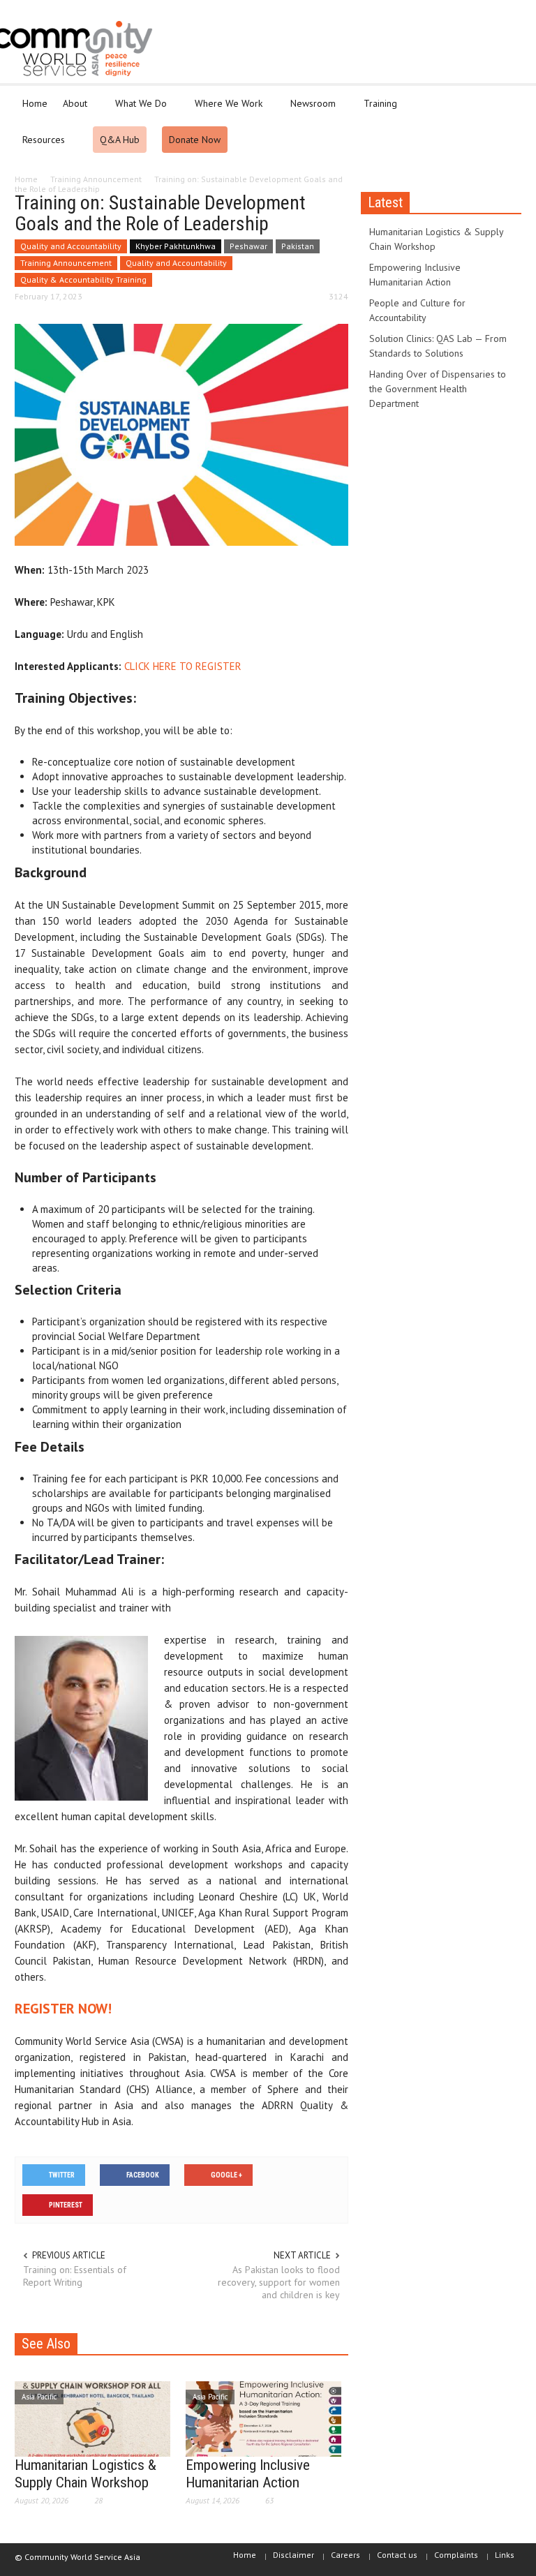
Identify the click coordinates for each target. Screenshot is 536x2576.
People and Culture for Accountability (417, 310)
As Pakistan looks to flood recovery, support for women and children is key (279, 2282)
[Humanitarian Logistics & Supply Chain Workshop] (92, 2418)
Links (505, 2555)
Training (377, 110)
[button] (507, 103)
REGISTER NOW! (63, 2009)
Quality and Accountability (71, 246)
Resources (40, 146)
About (71, 110)
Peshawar (248, 246)
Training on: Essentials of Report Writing (75, 2276)
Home (35, 103)
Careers (345, 2555)
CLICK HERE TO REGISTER (183, 666)
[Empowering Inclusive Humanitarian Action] (263, 2418)
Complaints (456, 2555)
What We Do (137, 110)
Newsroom (309, 110)
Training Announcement (66, 263)
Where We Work (225, 110)
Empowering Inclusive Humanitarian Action (248, 2474)
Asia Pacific (39, 2397)
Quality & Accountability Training (83, 280)
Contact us (397, 2555)
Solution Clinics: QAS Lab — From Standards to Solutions (438, 346)
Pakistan (298, 246)
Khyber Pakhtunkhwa (176, 246)
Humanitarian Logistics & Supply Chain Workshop (85, 2474)
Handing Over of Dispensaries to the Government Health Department (438, 389)
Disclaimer (293, 2555)
